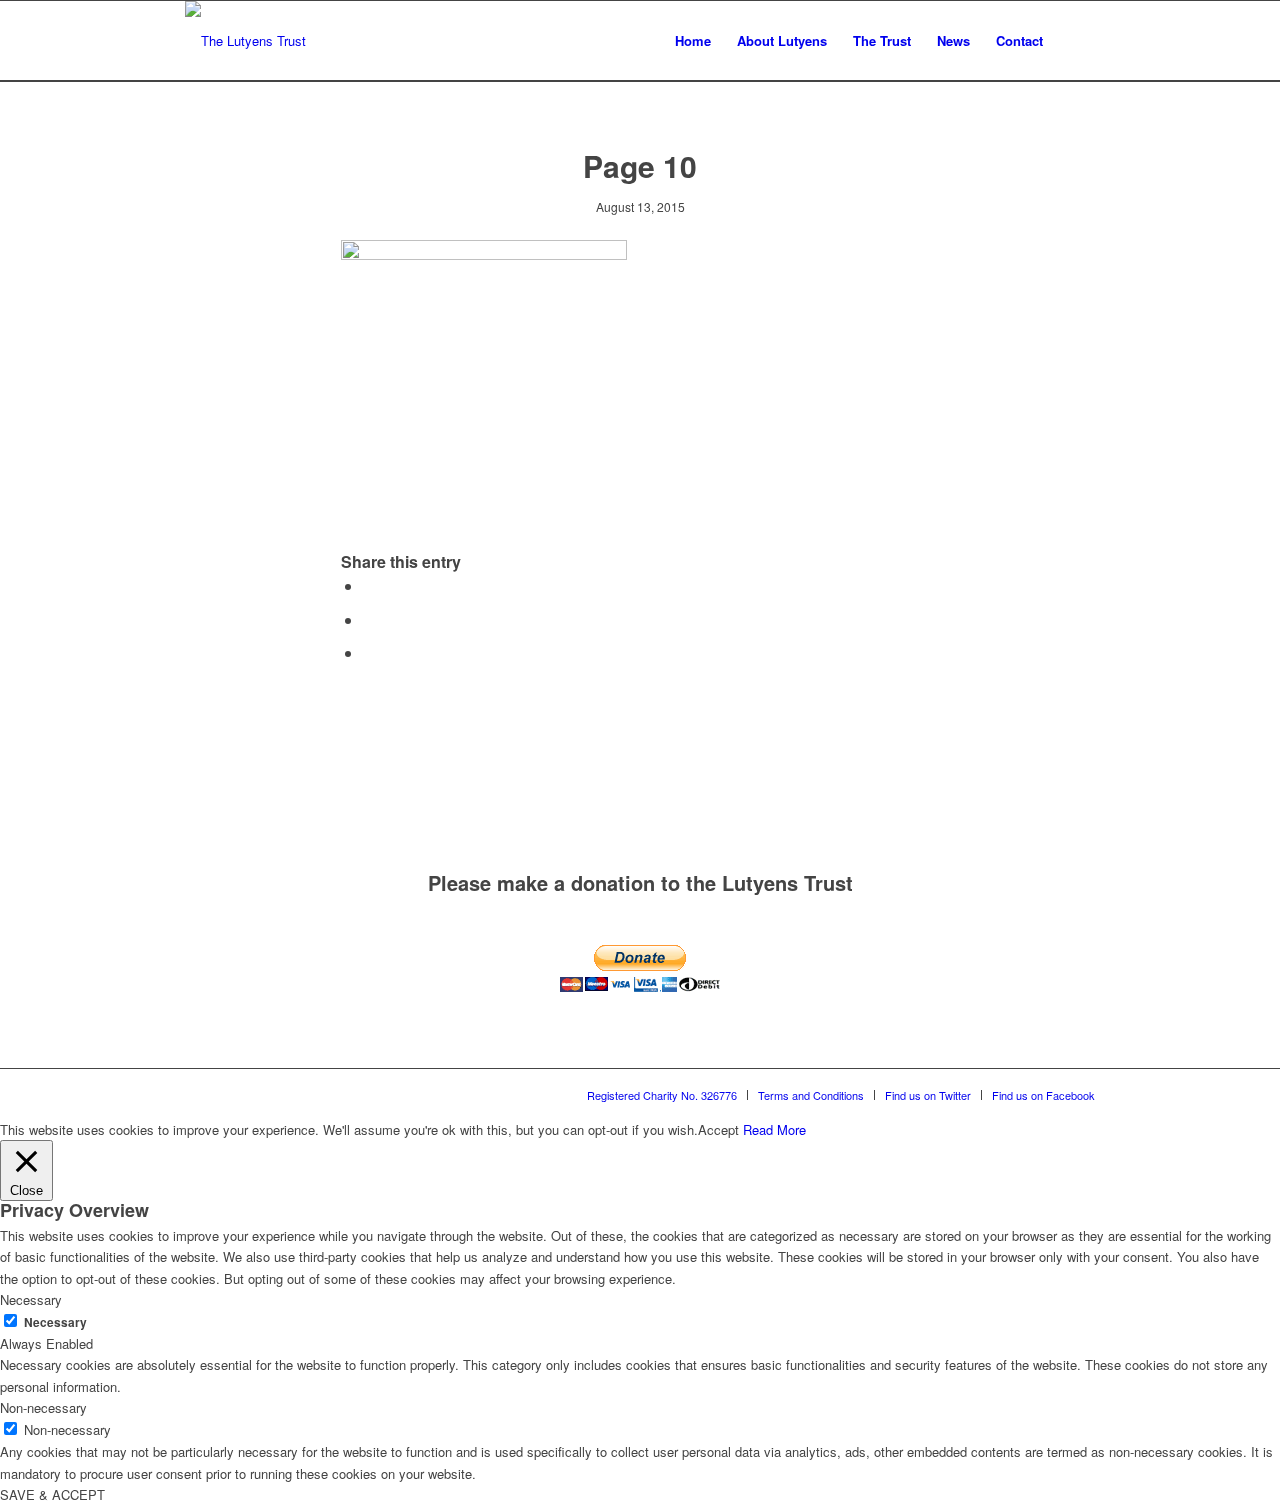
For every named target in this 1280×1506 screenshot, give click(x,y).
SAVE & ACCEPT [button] (52, 1494)
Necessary (55, 1322)
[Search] (1075, 41)
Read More (774, 1129)
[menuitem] (693, 41)
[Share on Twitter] (369, 619)
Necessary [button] (31, 1299)
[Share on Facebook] (369, 585)
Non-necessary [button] (43, 1407)
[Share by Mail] (369, 652)
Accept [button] (718, 1129)
